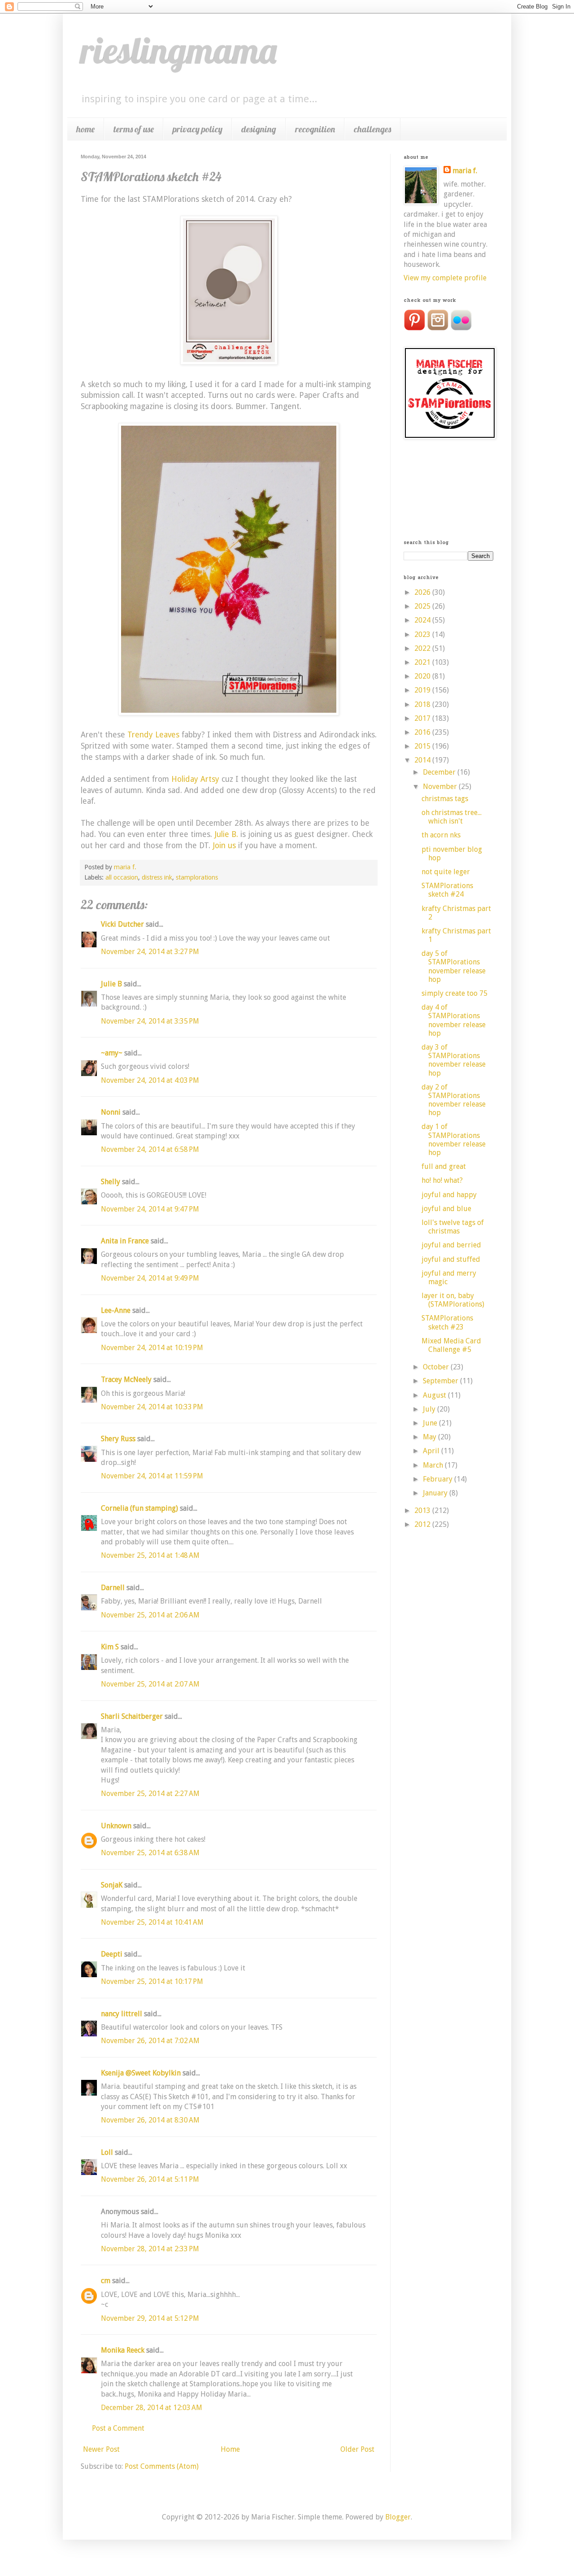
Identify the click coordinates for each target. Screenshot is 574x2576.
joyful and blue (446, 1209)
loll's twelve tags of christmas (453, 1227)
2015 (423, 746)
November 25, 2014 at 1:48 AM (150, 1555)
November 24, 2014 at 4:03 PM (150, 1080)
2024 (423, 620)
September (441, 1381)
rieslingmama (179, 50)
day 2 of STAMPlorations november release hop (454, 1100)
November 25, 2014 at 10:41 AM (152, 1922)
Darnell (113, 1588)
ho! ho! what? (442, 1180)
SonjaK (112, 1885)
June (431, 1423)
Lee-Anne (116, 1310)
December (440, 772)
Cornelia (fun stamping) (139, 1508)
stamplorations (197, 877)
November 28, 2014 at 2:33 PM (150, 2249)
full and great (444, 1166)
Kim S (110, 1647)
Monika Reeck (123, 2350)
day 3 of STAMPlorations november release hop (454, 1060)
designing (259, 129)
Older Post (357, 2449)
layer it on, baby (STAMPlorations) (453, 1300)
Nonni (111, 1112)
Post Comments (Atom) (162, 2466)
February (439, 1479)
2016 (423, 732)
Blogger (398, 2517)
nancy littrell (122, 2014)
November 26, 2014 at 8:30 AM (150, 2120)
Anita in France (125, 1241)
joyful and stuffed (451, 1259)
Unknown (116, 1826)
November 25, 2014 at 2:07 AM (150, 1684)
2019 (423, 690)
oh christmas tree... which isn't (452, 817)
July (430, 1409)
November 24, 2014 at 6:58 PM (150, 1149)
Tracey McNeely (126, 1380)
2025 (423, 606)
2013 (423, 1510)
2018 (423, 704)
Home (230, 2449)
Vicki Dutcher (122, 924)
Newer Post (101, 2449)
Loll (107, 2152)
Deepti (112, 1954)
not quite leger (446, 872)
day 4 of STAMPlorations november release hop (454, 1020)
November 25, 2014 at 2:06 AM (150, 1615)
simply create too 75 (454, 993)
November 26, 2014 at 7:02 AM (150, 2041)
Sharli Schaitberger (132, 1716)
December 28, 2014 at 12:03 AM (152, 2408)
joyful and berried (451, 1245)
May (430, 1437)
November (441, 787)
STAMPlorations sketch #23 (447, 1322)
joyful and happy (449, 1195)
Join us (224, 846)
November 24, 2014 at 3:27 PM (150, 952)
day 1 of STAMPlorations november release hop (454, 1140)
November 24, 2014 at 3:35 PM (150, 1021)
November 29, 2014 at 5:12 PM (150, 2318)
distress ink (157, 877)
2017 (423, 718)
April (432, 1451)
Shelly (111, 1182)
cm (106, 2281)
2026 (423, 592)
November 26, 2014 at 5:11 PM (150, 2179)
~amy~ (112, 1053)
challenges (372, 129)
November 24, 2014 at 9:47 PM (150, 1209)
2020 (423, 676)
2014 (423, 760)
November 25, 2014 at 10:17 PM (152, 1981)
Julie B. (226, 834)
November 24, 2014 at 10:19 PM (152, 1348)
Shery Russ (118, 1439)
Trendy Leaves (153, 735)
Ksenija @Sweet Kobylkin (141, 2073)
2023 (423, 634)
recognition (315, 129)
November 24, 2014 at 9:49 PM (150, 1278)
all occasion (122, 877)
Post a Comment (118, 2428)
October (437, 1367)
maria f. (465, 171)
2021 (423, 662)
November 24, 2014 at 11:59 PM (152, 1476)
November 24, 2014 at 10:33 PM (152, 1407)
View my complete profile (445, 278)
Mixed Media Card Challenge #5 (451, 1345)
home (85, 129)
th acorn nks (441, 835)
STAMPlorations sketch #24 (447, 890)
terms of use (134, 129)
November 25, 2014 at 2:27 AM (150, 1794)
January (436, 1493)
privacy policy (198, 129)
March (434, 1465)
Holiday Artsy (195, 779)
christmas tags (445, 799)
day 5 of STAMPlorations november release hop (454, 966)
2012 (423, 1524)
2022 (423, 648)
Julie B (111, 984)
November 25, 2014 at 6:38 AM (150, 1853)
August (435, 1395)
